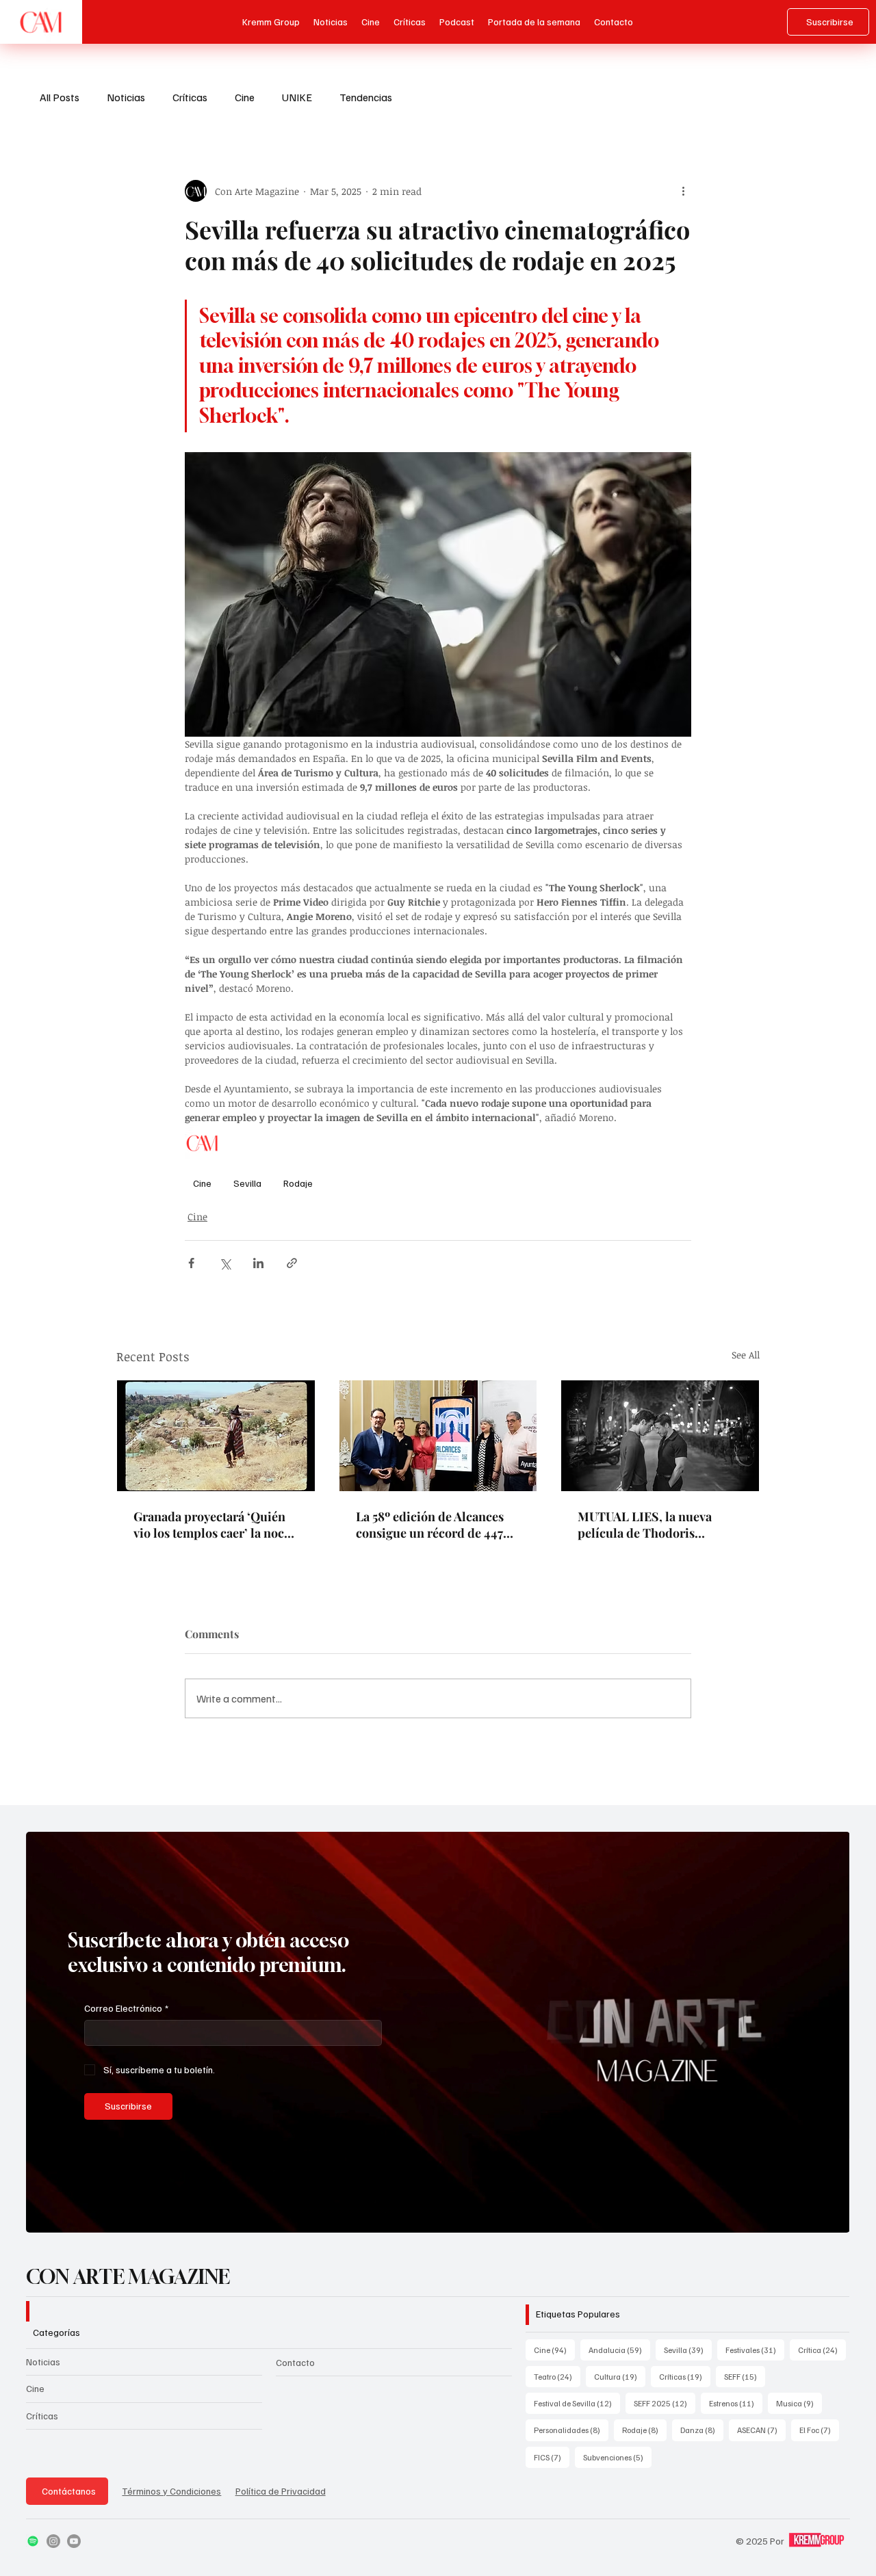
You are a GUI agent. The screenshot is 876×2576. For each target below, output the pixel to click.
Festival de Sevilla (577, 2403)
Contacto (295, 2362)
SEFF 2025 (665, 2403)
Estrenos (736, 2403)
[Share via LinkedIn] (258, 1263)
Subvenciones (617, 2457)
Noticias (126, 97)
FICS (552, 2457)
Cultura (620, 2376)
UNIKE (297, 97)
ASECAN (761, 2430)
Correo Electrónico (126, 2008)
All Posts (60, 97)
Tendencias (366, 97)
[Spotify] (33, 2541)
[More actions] (683, 191)
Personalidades (571, 2430)
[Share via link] (292, 1263)
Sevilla (247, 1183)
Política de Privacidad (281, 2491)
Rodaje (298, 1183)
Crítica (822, 2350)
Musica (799, 2403)
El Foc (819, 2430)
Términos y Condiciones (171, 2491)
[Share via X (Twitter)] (225, 1263)
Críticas (190, 97)
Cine (245, 97)
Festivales (755, 2350)
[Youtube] (74, 2541)
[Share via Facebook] (191, 1263)
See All (746, 1355)
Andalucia (619, 2350)
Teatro (557, 2376)
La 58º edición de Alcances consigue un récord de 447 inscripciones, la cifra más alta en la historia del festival (436, 1525)
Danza (702, 2430)
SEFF (745, 2376)
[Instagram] (53, 2541)
